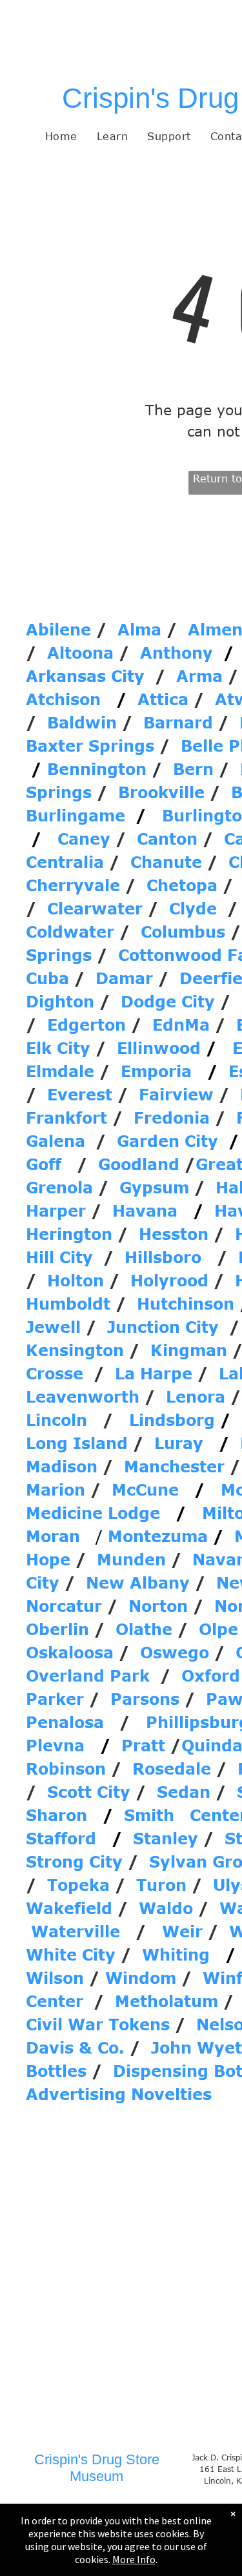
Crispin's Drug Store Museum (97, 2468)
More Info (134, 2559)
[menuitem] (61, 136)
